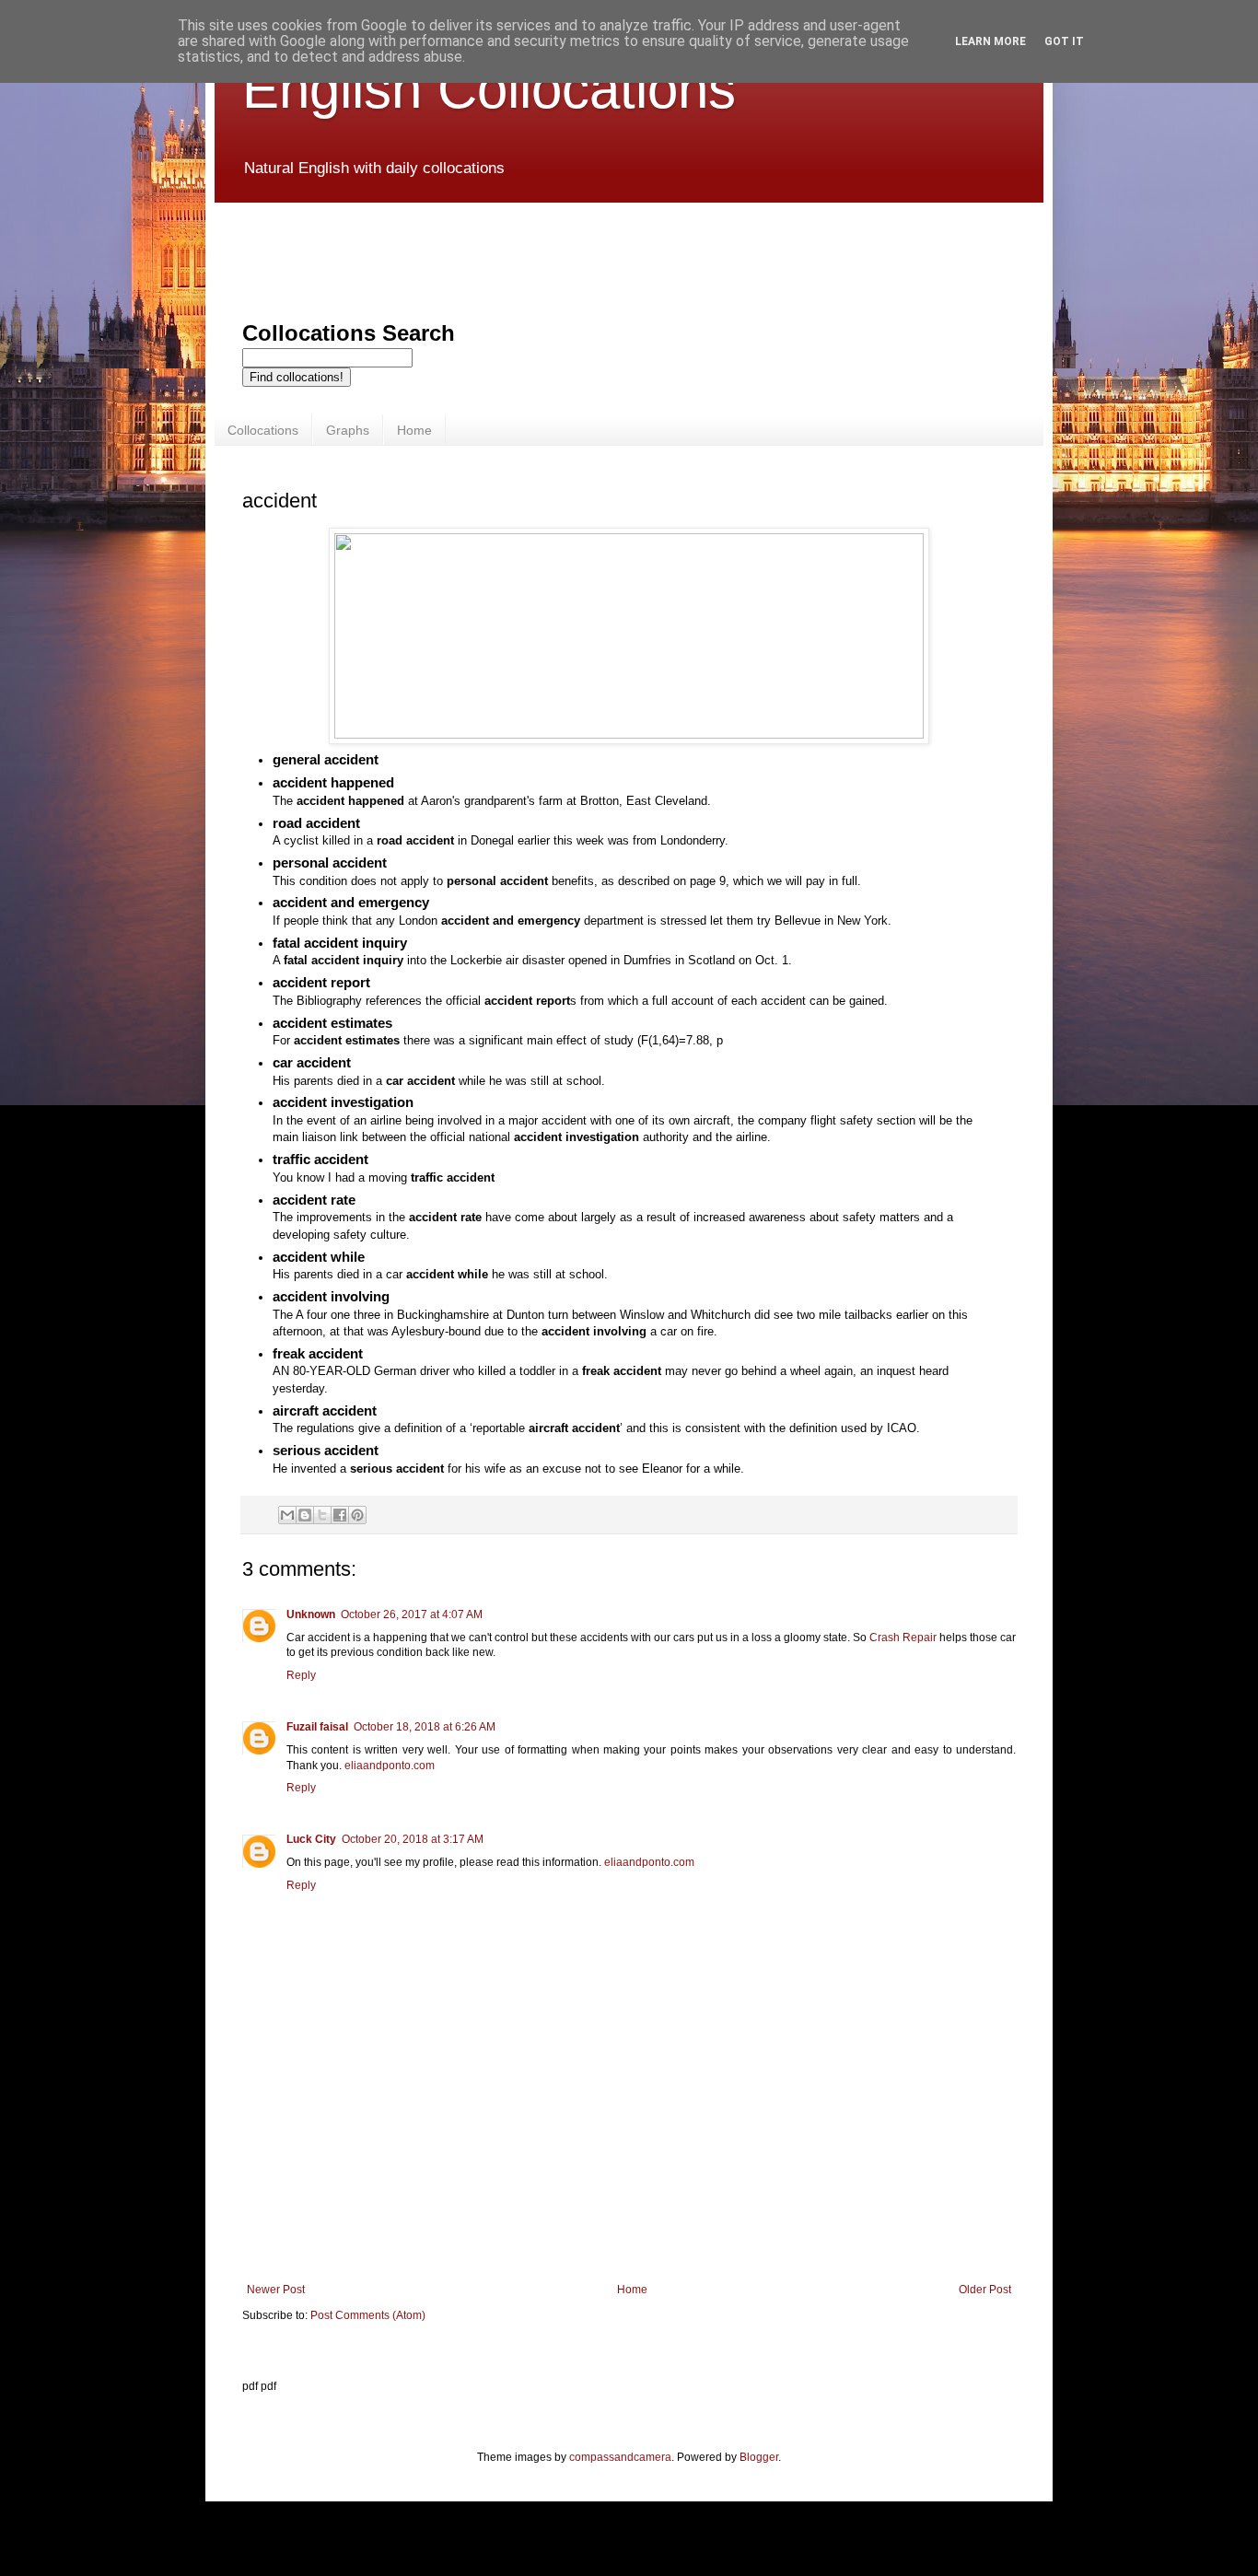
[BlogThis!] (305, 1515)
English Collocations (489, 89)
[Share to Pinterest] (357, 1515)
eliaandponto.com (390, 1766)
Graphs (348, 430)
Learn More (990, 41)
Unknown (311, 1614)
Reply (301, 1675)
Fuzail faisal (317, 1727)
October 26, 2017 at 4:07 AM (412, 1614)
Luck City (311, 1839)
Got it (1064, 41)
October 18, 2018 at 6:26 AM (425, 1727)
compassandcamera (620, 2457)
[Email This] (287, 1515)
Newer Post (276, 2290)
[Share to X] (322, 1515)
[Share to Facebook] (340, 1515)
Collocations (263, 430)
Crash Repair (903, 1638)
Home (414, 430)
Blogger (759, 2457)
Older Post (985, 2290)
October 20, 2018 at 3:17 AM (413, 1839)
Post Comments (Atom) (368, 2315)
